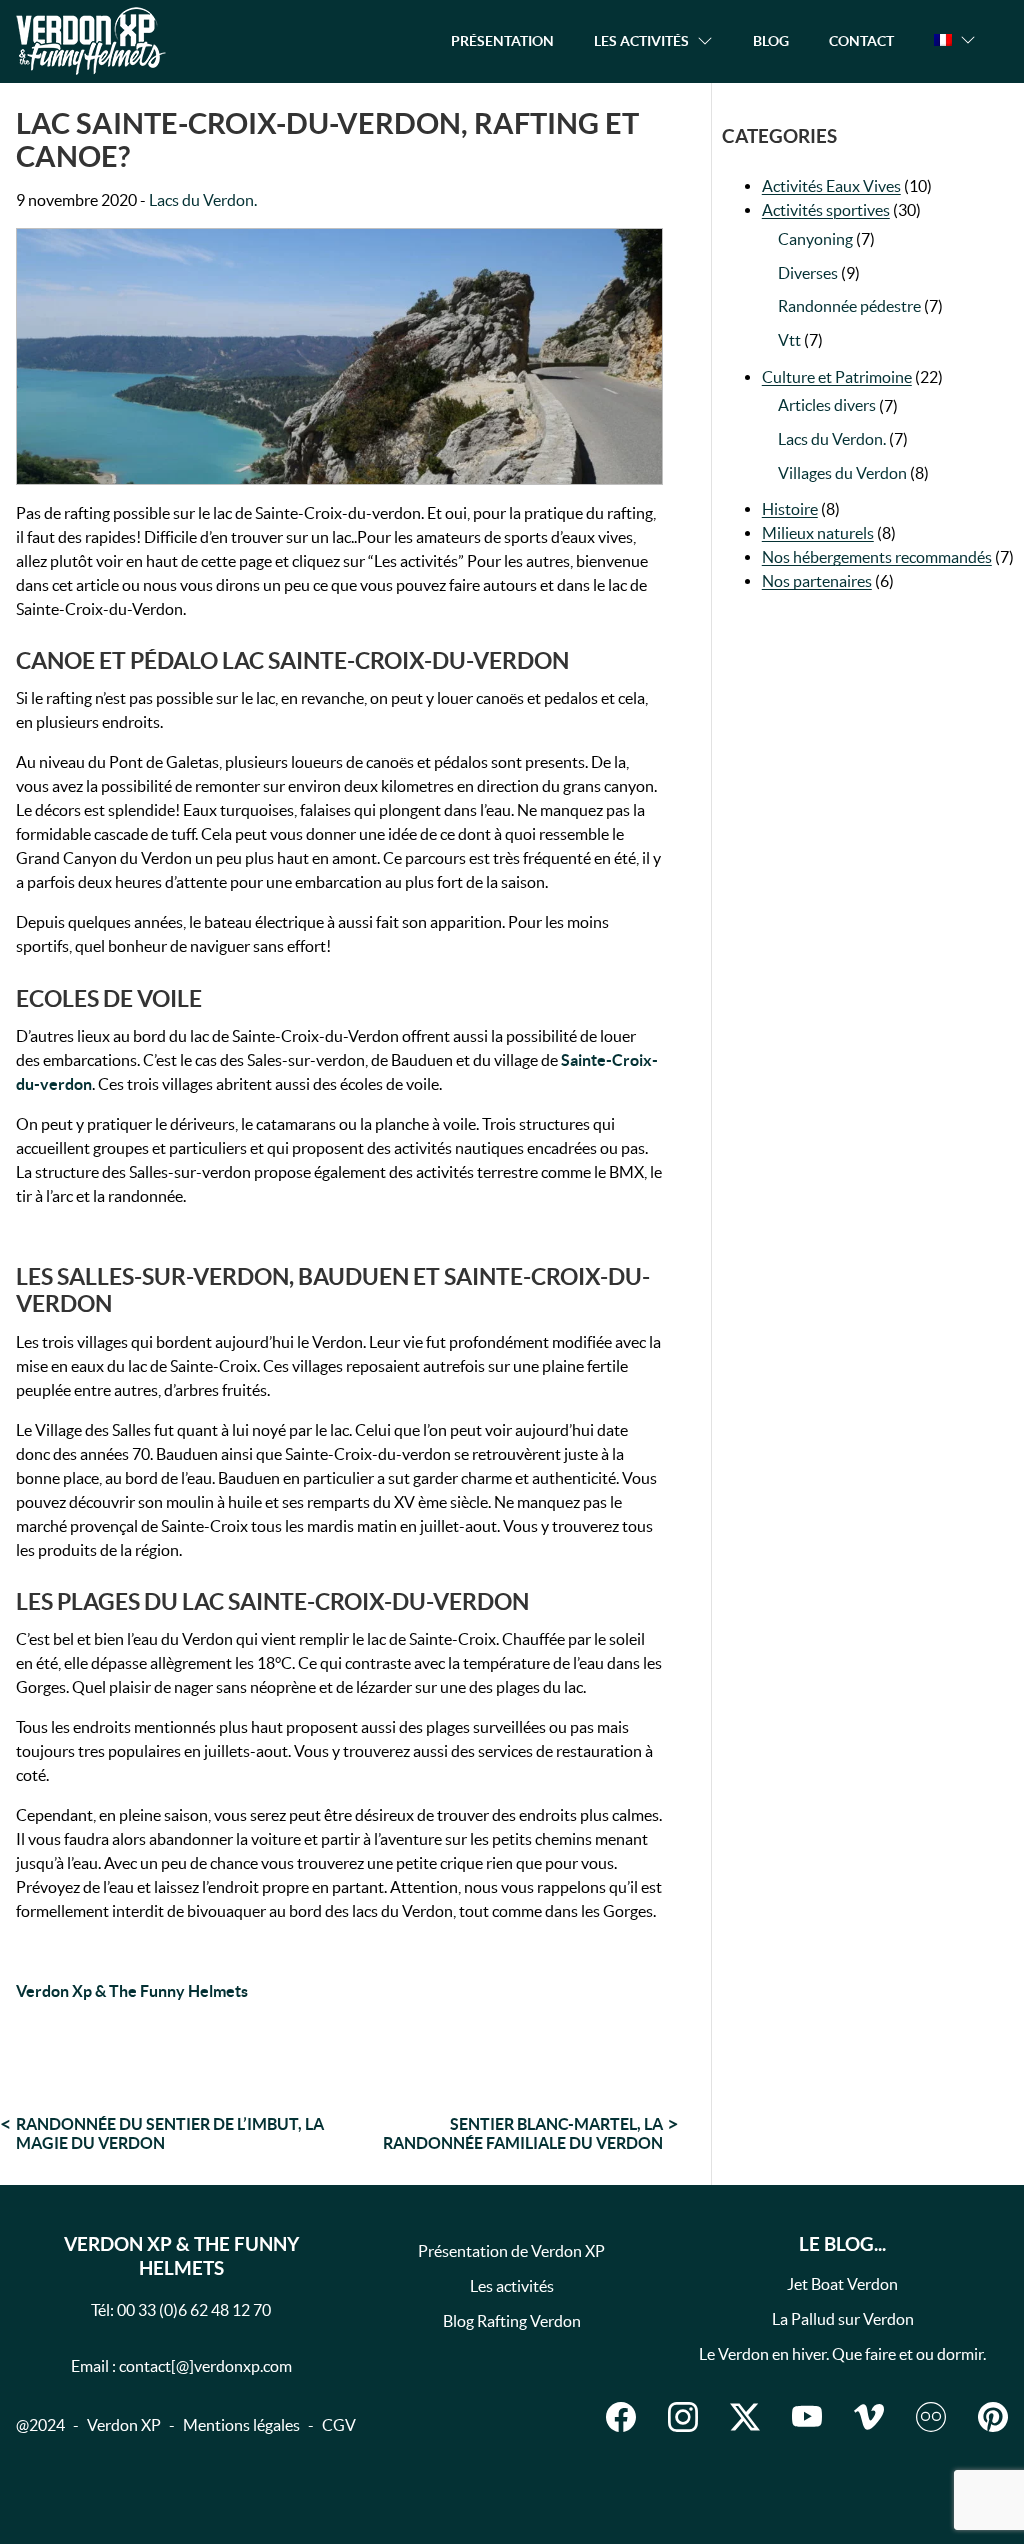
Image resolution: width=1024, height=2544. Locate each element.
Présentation (502, 40)
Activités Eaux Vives (831, 186)
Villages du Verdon (842, 473)
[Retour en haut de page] (908, 2488)
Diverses (808, 273)
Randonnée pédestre (849, 306)
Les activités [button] (641, 40)
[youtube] (807, 2417)
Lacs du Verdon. (203, 200)
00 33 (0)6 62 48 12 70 (194, 2310)
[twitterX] (745, 2417)
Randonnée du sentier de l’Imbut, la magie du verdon (170, 2133)
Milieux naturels (818, 533)
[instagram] (683, 2417)
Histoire (790, 509)
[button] (955, 40)
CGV (339, 2425)
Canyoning (815, 239)
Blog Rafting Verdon (512, 2321)
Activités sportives (826, 210)
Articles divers (827, 405)
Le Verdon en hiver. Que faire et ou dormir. (842, 2354)
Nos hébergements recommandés (877, 557)
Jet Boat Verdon (842, 2284)
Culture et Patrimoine (837, 377)
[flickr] (931, 2417)
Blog (771, 40)
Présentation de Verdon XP (511, 2251)
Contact (861, 40)
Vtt (789, 340)
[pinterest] (993, 2417)
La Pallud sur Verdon (843, 2319)
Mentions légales (241, 2425)
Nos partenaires (817, 581)
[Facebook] (621, 2417)
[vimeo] (869, 2417)
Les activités (512, 2286)
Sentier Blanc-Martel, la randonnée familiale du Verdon (523, 2133)
